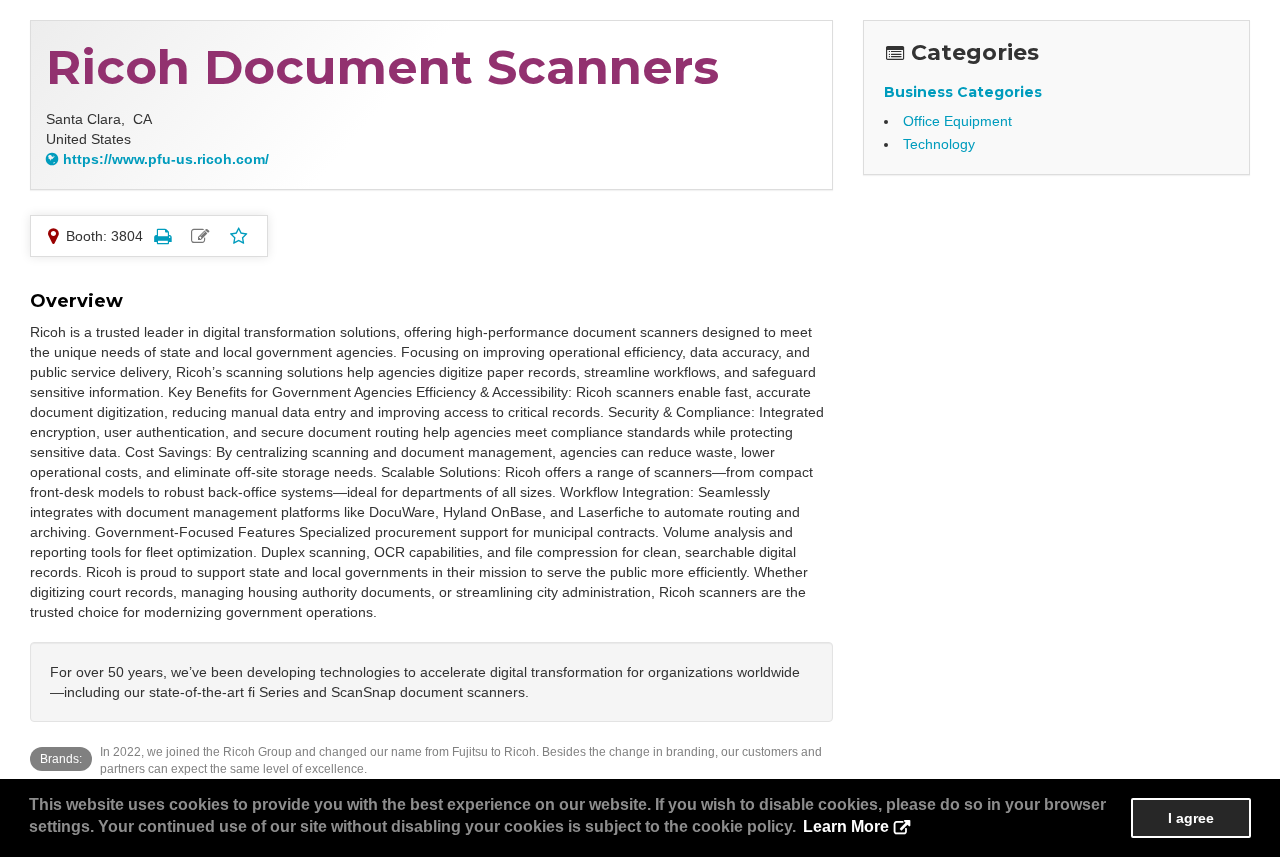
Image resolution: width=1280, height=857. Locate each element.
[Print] (162, 236)
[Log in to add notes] (200, 236)
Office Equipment (957, 121)
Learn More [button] (846, 826)
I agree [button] (1191, 818)
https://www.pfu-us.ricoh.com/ (166, 159)
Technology (939, 144)
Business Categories (963, 92)
